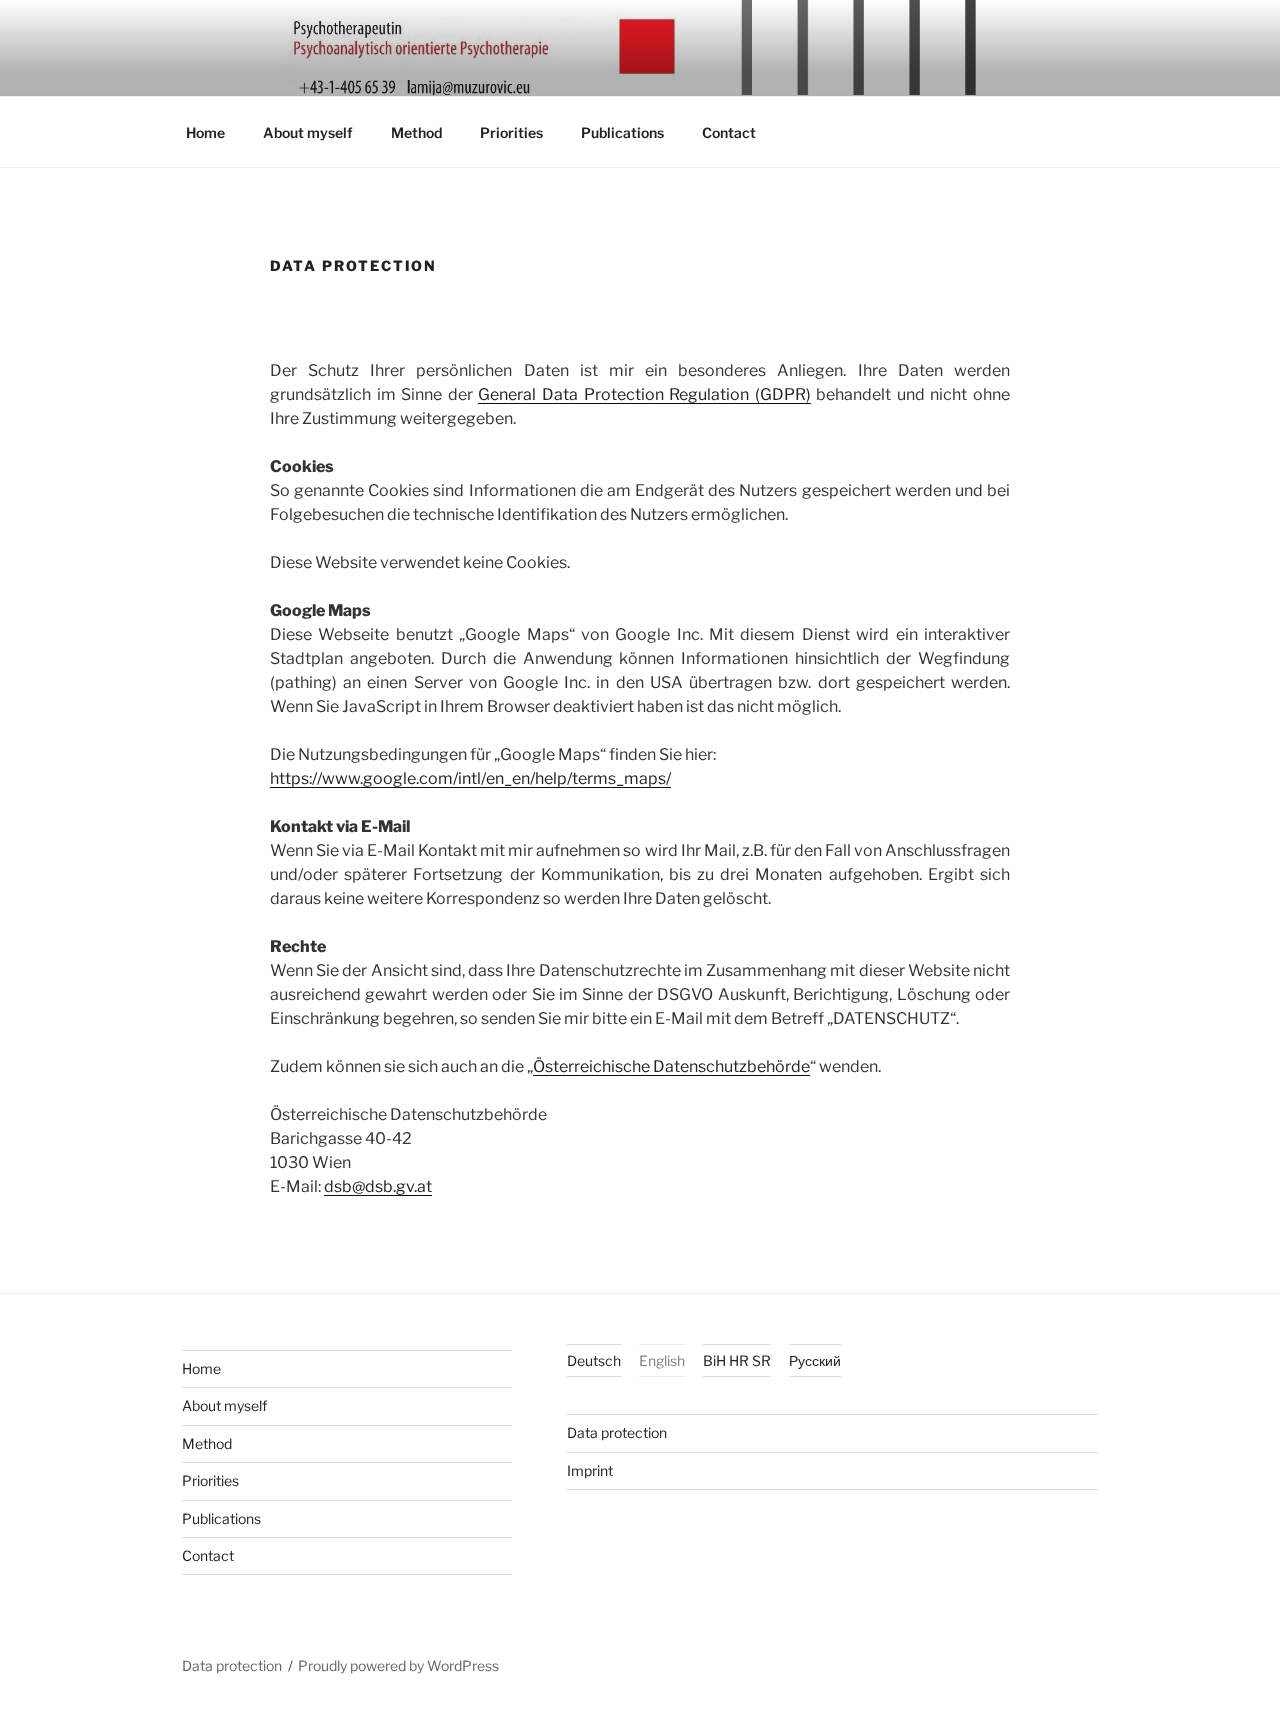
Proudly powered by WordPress (398, 1665)
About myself (308, 132)
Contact (729, 132)
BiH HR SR (737, 1360)
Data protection (617, 1432)
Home (205, 132)
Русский (815, 1360)
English (662, 1360)
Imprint (590, 1470)
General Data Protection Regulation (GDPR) (644, 394)
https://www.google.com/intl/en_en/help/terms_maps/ (470, 778)
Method (416, 132)
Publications (622, 132)
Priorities (511, 132)
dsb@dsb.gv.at (378, 1186)
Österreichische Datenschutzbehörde (671, 1066)
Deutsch (594, 1360)
